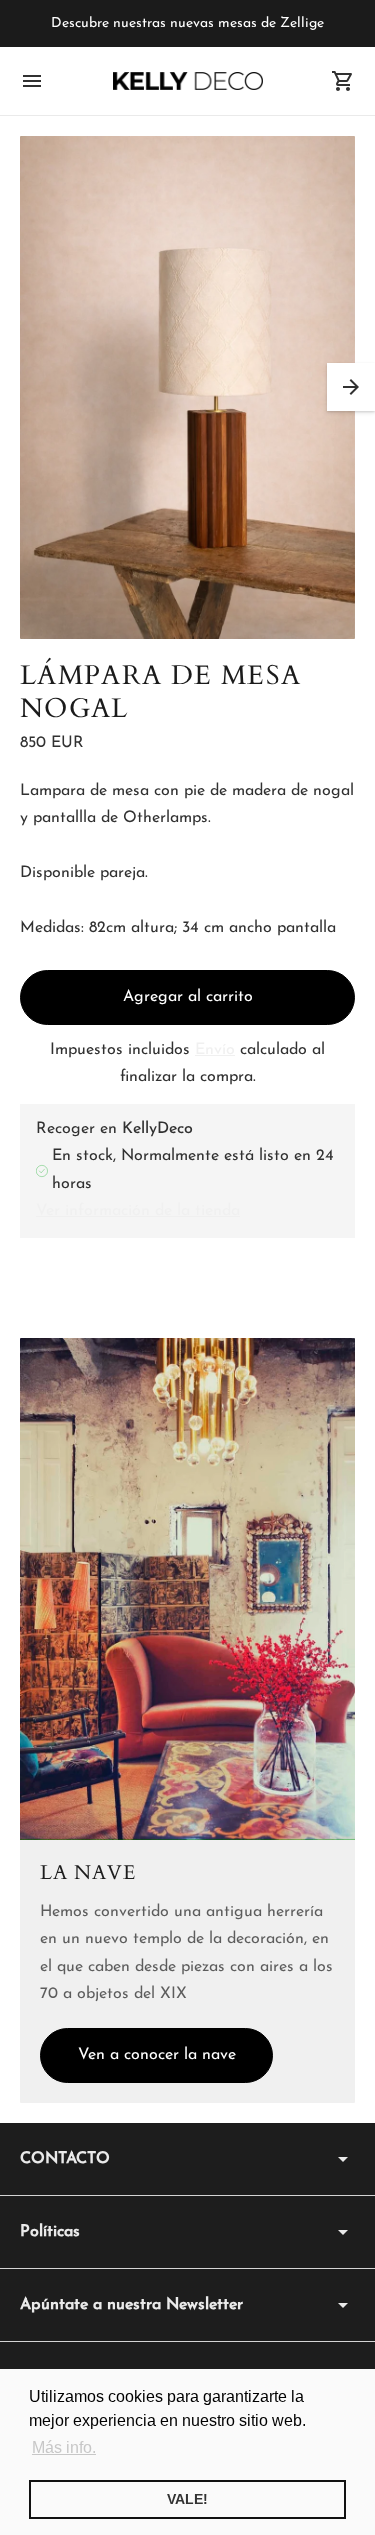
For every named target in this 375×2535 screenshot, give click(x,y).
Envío (215, 1050)
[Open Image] (187, 387)
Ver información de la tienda (138, 1211)
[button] (351, 387)
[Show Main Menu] (32, 81)
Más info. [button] (64, 2447)
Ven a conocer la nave (157, 2055)
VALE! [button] (187, 2499)
